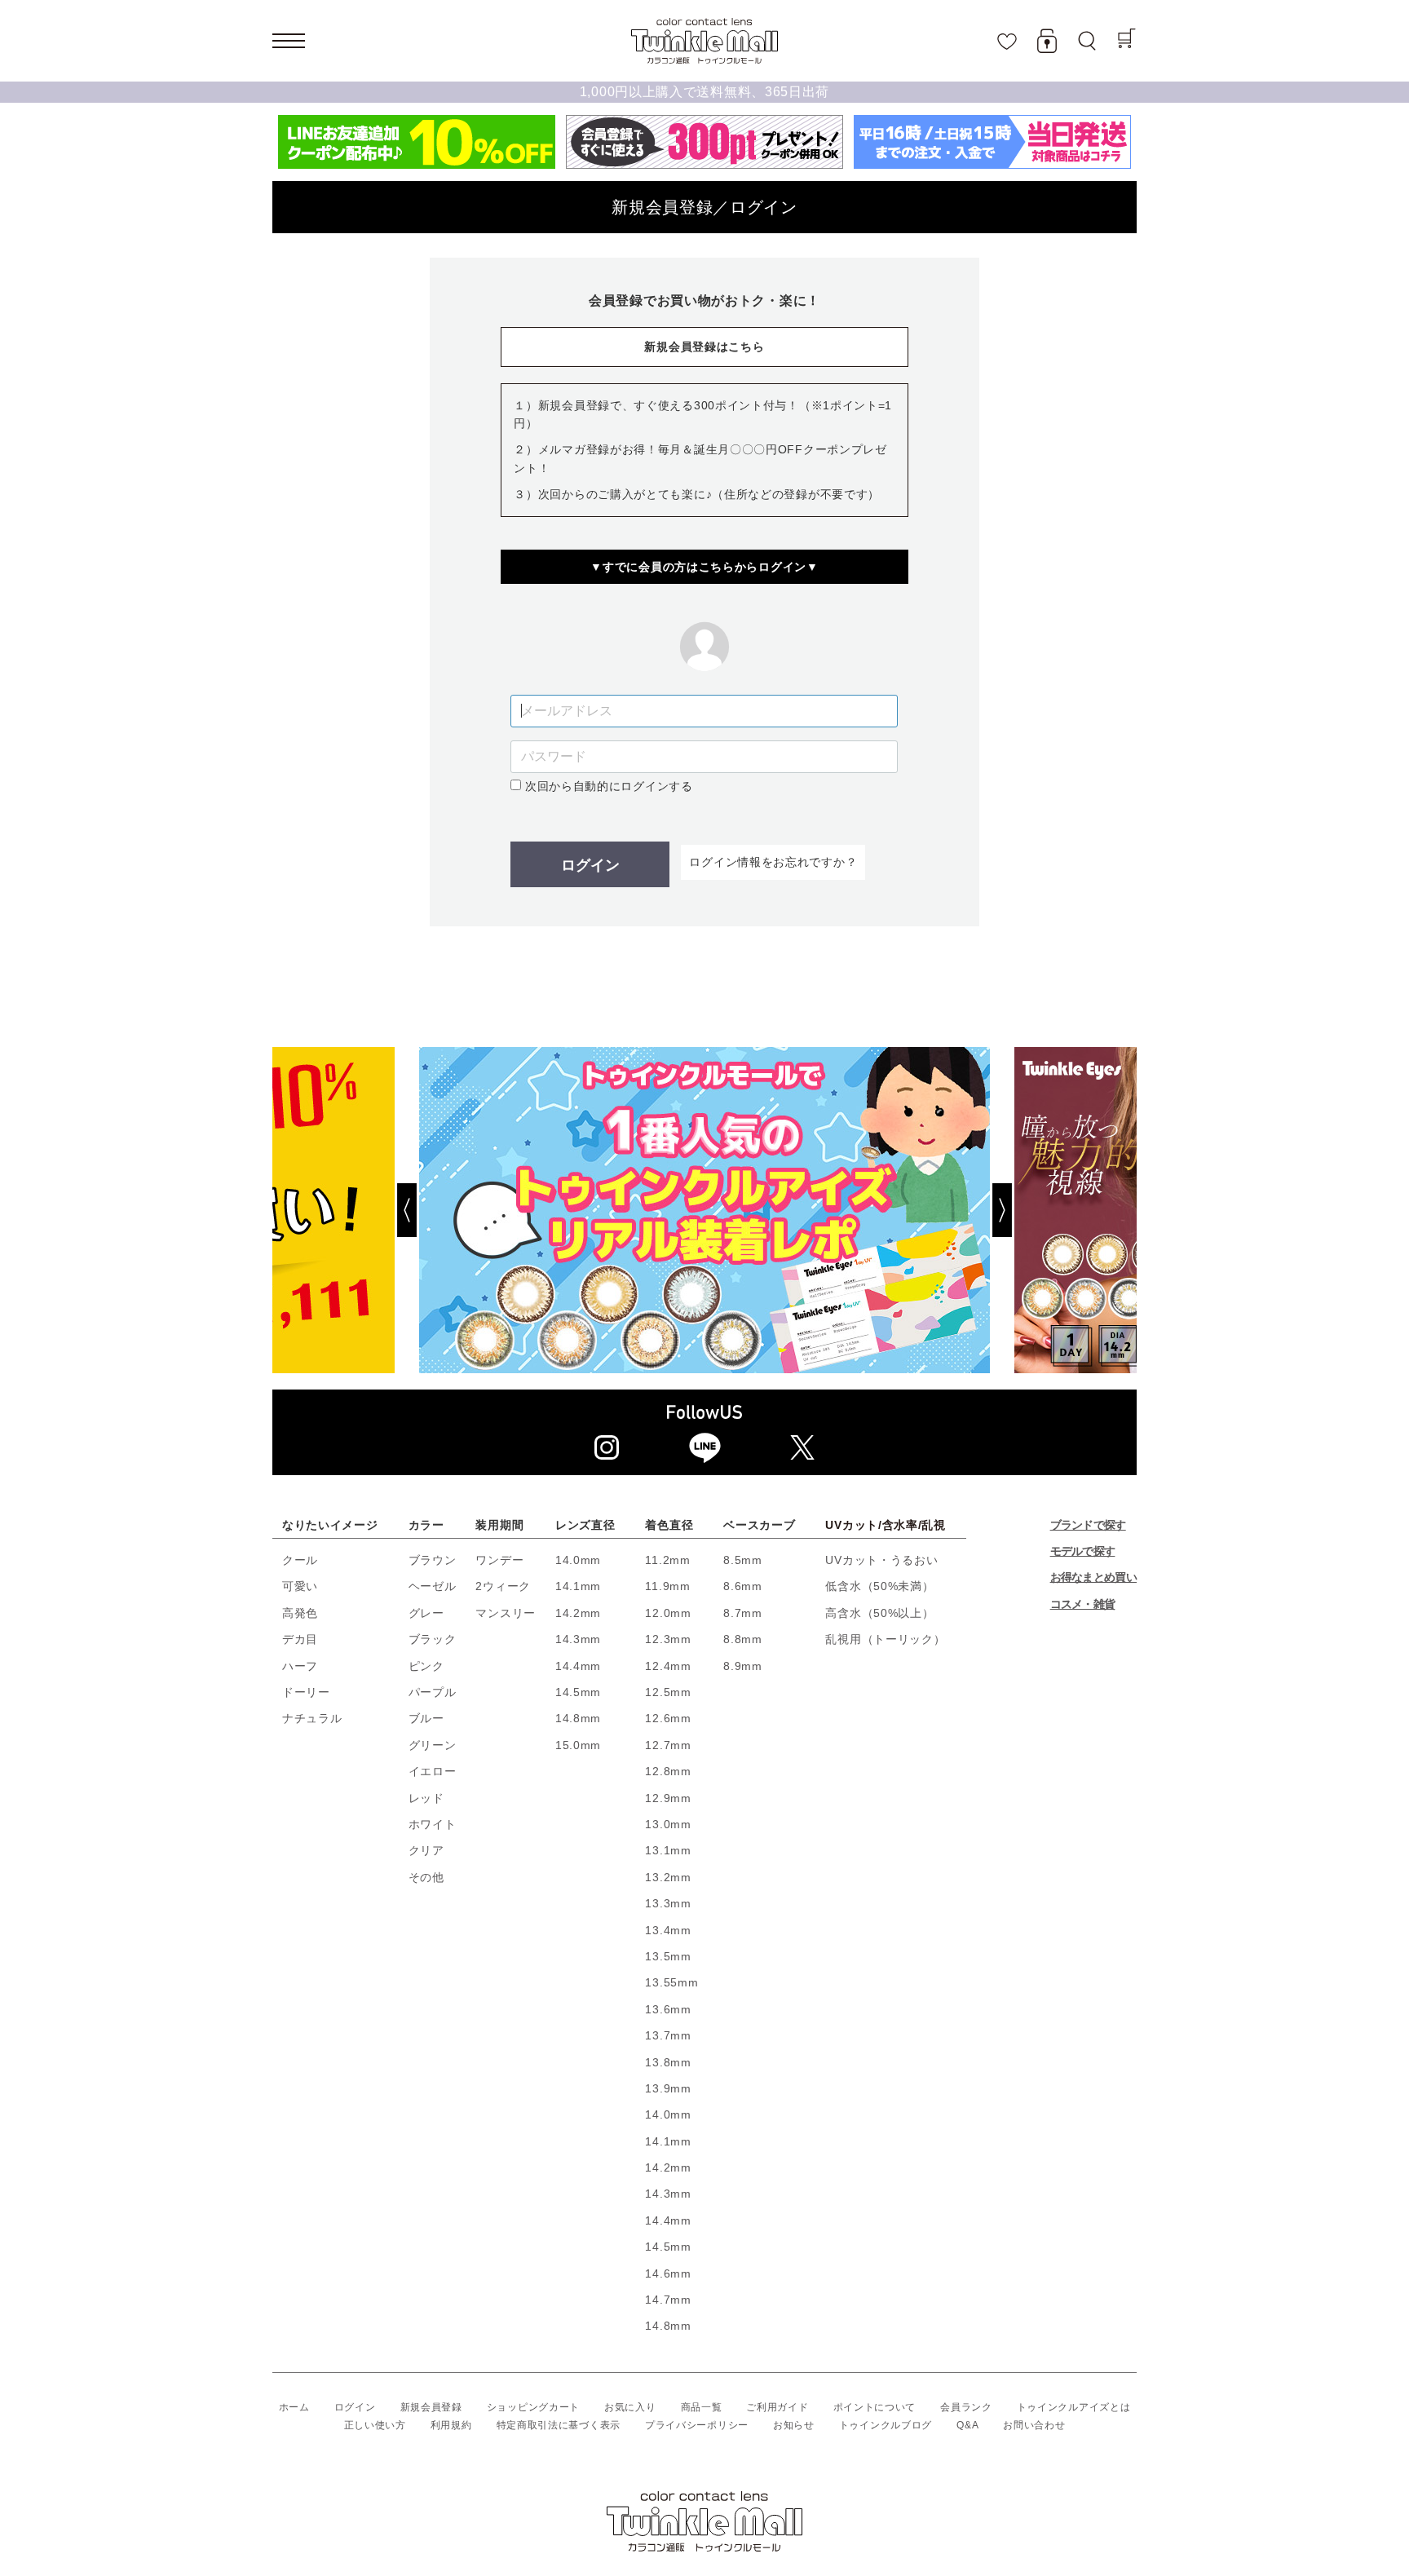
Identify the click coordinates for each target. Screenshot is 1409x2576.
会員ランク (966, 2407)
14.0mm (578, 1560)
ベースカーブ (759, 1525)
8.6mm (743, 1586)
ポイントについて (875, 2407)
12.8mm (668, 1771)
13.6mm (668, 2009)
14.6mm (668, 2273)
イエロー (433, 1771)
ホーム (294, 2407)
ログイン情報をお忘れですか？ (773, 862)
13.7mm (668, 2035)
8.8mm (743, 1639)
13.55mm (671, 1982)
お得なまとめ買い (1093, 1577)
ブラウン (433, 1560)
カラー (426, 1525)
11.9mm (667, 1586)
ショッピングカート (533, 2407)
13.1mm (668, 1850)
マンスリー (506, 1613)
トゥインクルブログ (886, 2425)
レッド (426, 1798)
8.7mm (743, 1613)
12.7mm (668, 1745)
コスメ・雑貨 (1083, 1604)
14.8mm (578, 1718)
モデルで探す (1083, 1551)
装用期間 (499, 1525)
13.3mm (668, 1903)
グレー (426, 1613)
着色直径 (669, 1525)
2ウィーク (503, 1586)
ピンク (426, 1666)
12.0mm (668, 1613)
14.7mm (668, 2300)
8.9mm (743, 1666)
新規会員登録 (431, 2407)
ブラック (433, 1639)
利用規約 (451, 2425)
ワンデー (499, 1560)
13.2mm (668, 1877)
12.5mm (668, 1692)
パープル (433, 1692)
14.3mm (578, 1639)
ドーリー (306, 1692)
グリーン (433, 1745)
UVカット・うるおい (881, 1560)
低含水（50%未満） (879, 1586)
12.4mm (668, 1666)
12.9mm (668, 1798)
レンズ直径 (585, 1525)
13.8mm (668, 2062)
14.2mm (578, 1613)
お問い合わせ (1034, 2425)
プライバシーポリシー (697, 2425)
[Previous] (346, 1210)
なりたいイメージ (330, 1525)
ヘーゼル (433, 1586)
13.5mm (668, 1956)
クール (300, 1560)
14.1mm (578, 1586)
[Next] (1063, 1210)
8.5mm (743, 1560)
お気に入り (630, 2407)
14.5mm (578, 1692)
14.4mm (578, 1666)
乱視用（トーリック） (885, 1639)
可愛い (300, 1586)
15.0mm (578, 1745)
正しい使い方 (375, 2425)
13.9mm (668, 2088)
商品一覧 (702, 2407)
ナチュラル (312, 1718)
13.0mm (668, 1824)
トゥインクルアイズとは (1074, 2407)
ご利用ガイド (777, 2407)
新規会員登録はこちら (704, 347)
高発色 (300, 1613)
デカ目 (300, 1639)
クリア (426, 1850)
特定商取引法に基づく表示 (559, 2425)
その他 (426, 1877)
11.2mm (667, 1560)
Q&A (967, 2425)
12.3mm (668, 1639)
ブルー (426, 1718)
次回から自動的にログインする (607, 786)
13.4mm (668, 1930)
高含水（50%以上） (879, 1613)
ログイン (590, 865)
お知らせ (794, 2425)
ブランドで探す (1088, 1525)
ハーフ (300, 1666)
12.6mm (668, 1718)
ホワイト (433, 1824)
